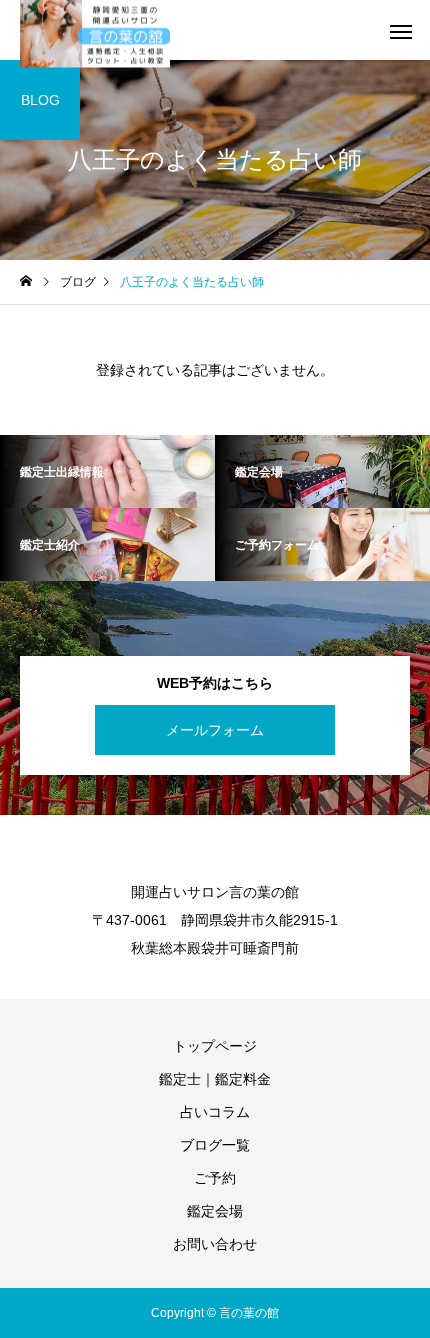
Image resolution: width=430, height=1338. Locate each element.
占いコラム (215, 1112)
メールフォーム (215, 730)
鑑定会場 (215, 1211)
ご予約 (215, 1178)
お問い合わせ (215, 1244)
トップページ (215, 1046)
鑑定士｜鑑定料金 (215, 1079)
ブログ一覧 (215, 1145)
